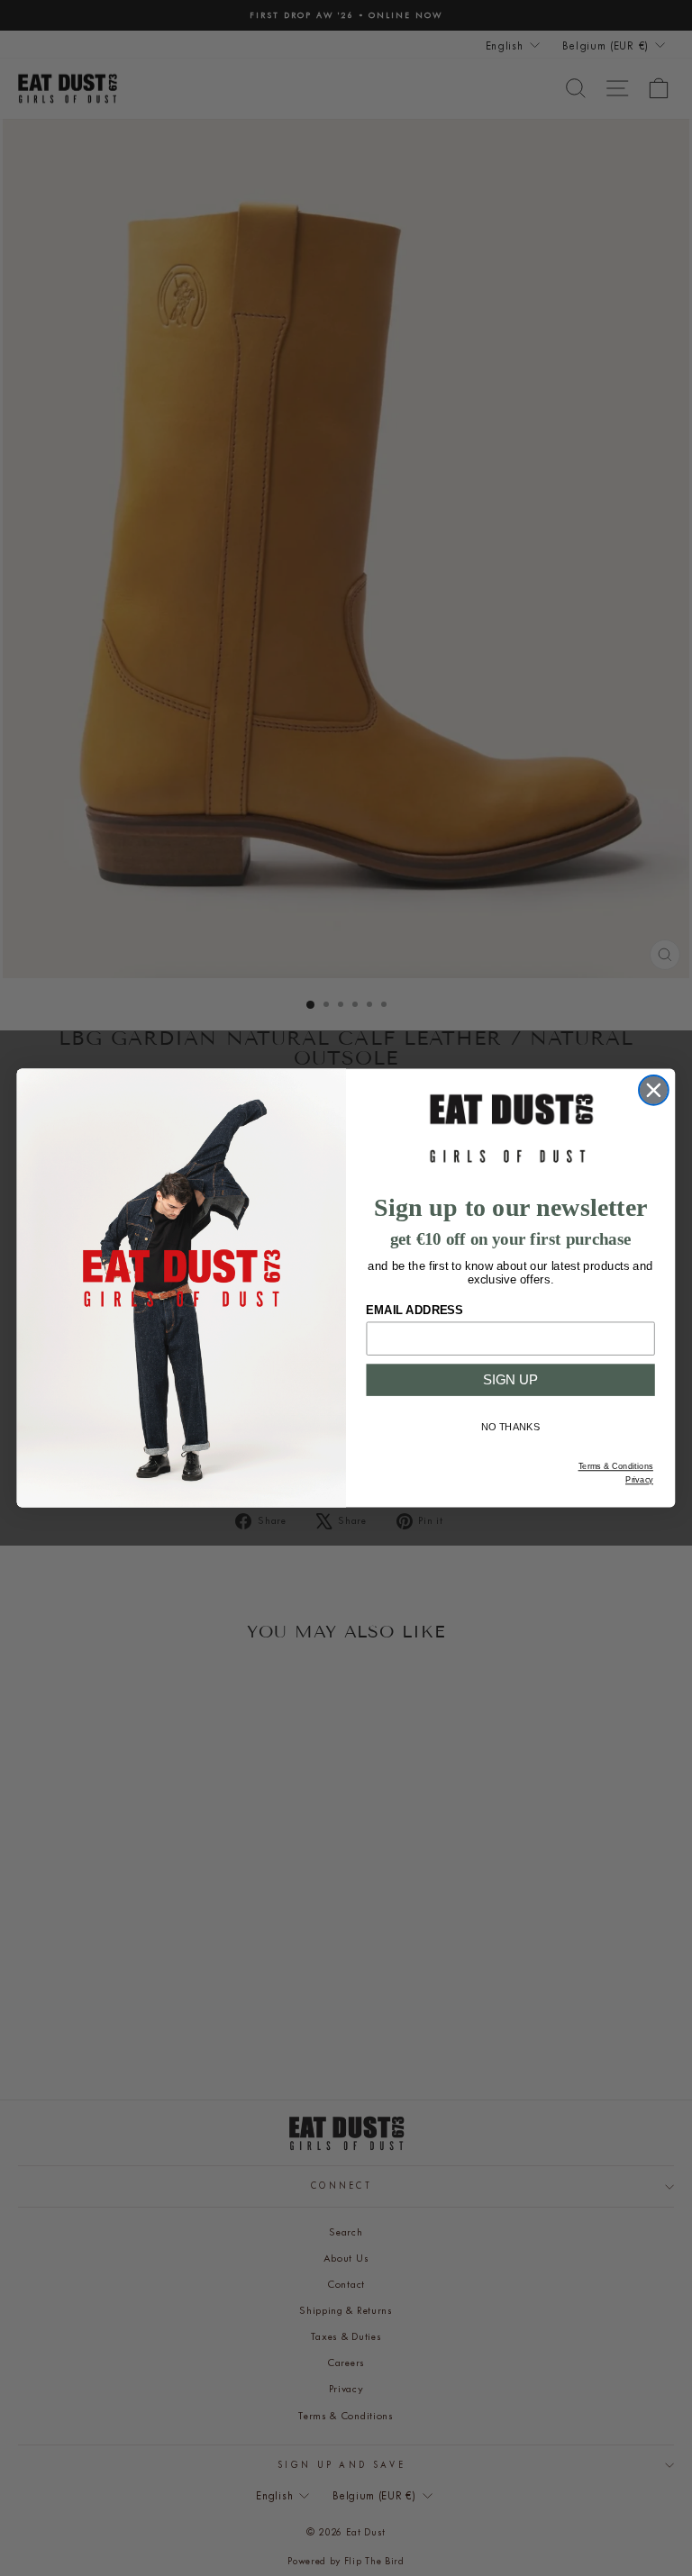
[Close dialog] (654, 1090)
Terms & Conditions (616, 1466)
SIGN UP (511, 1380)
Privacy (639, 1480)
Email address (414, 1310)
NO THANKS (511, 1427)
